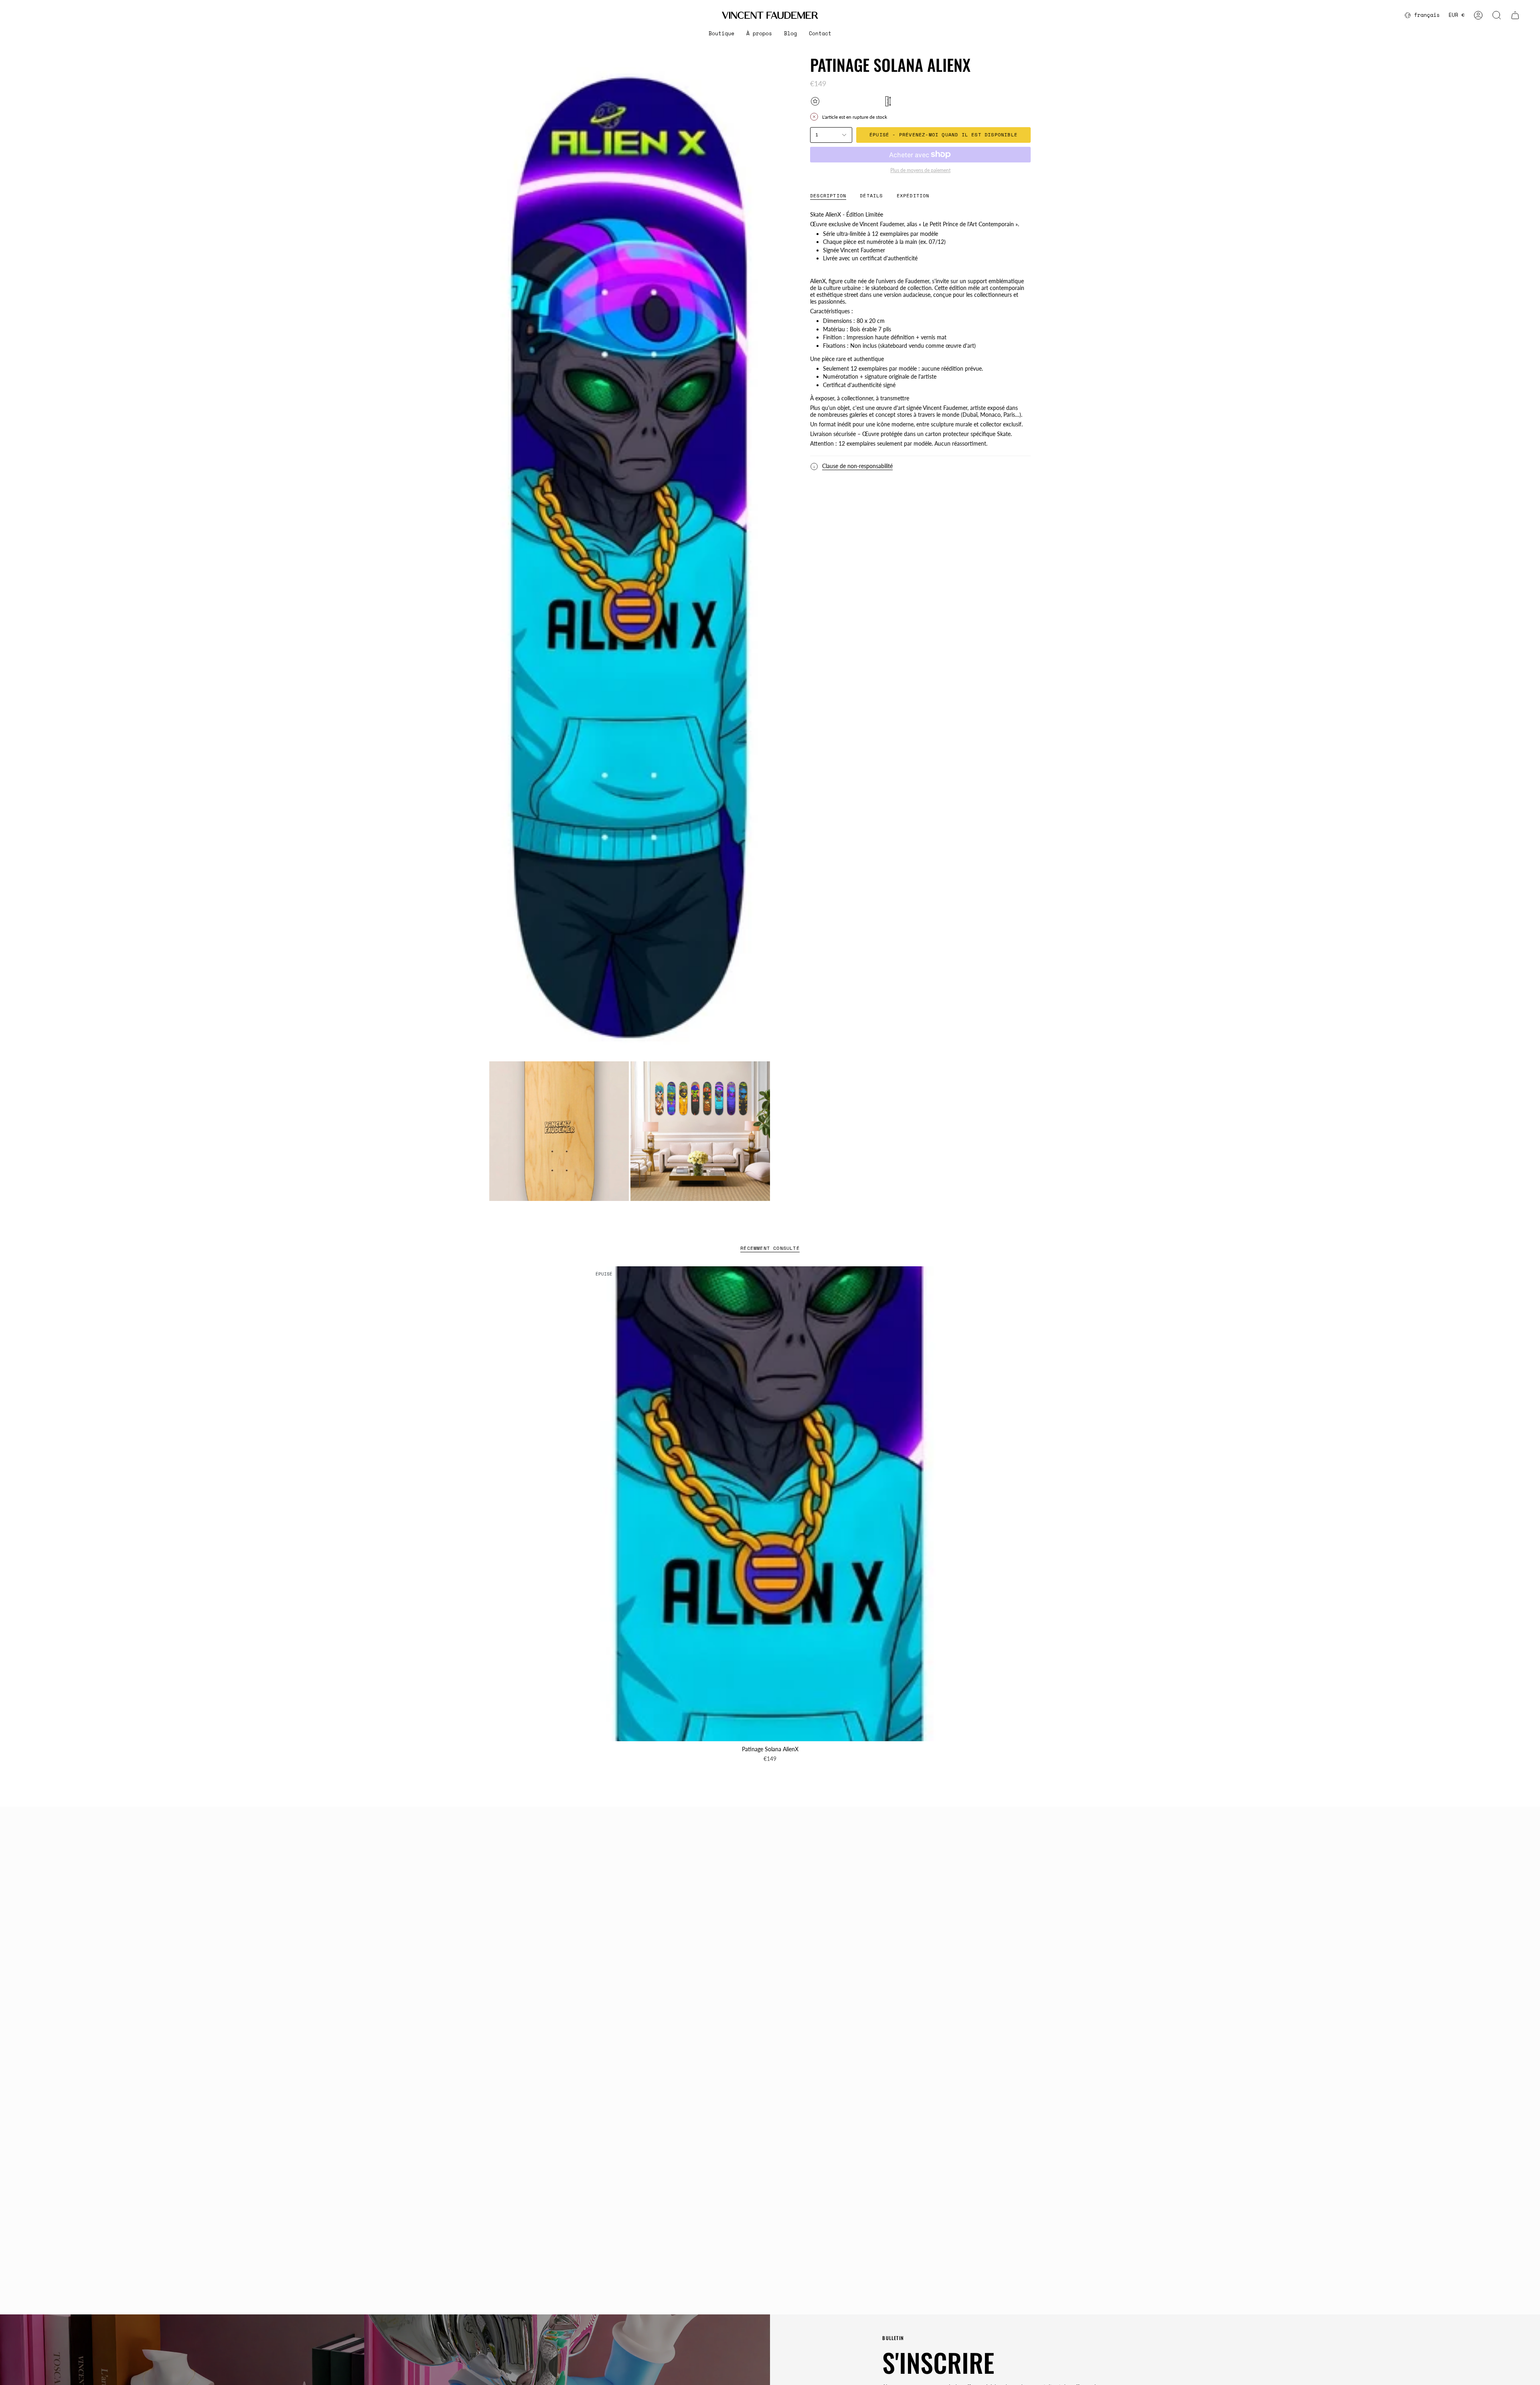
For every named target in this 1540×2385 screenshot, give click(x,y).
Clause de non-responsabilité (857, 466)
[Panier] (1515, 15)
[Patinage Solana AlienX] (770, 1504)
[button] (721, 34)
